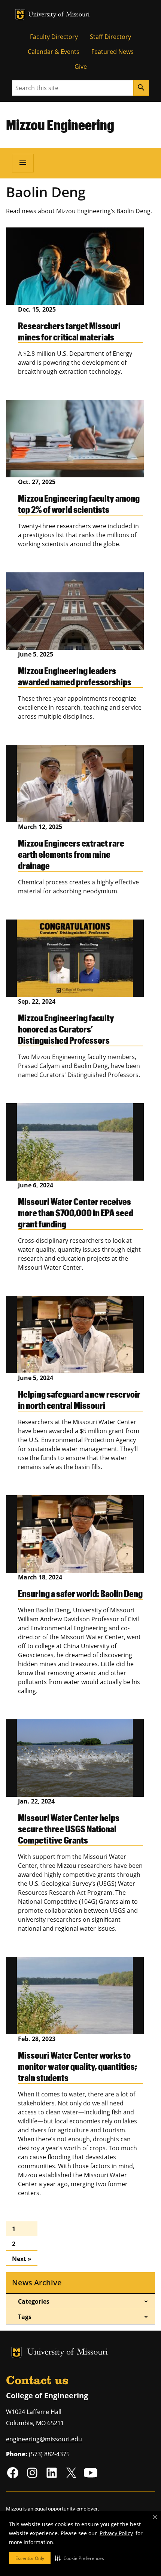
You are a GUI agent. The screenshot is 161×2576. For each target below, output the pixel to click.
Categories (34, 2301)
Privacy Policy (116, 2533)
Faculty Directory (54, 37)
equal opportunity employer (66, 2509)
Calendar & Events (54, 52)
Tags (25, 2317)
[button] (80, 2558)
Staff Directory (110, 37)
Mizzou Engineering (60, 125)
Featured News (113, 52)
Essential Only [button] (30, 2558)
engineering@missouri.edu (44, 2439)
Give (81, 67)
